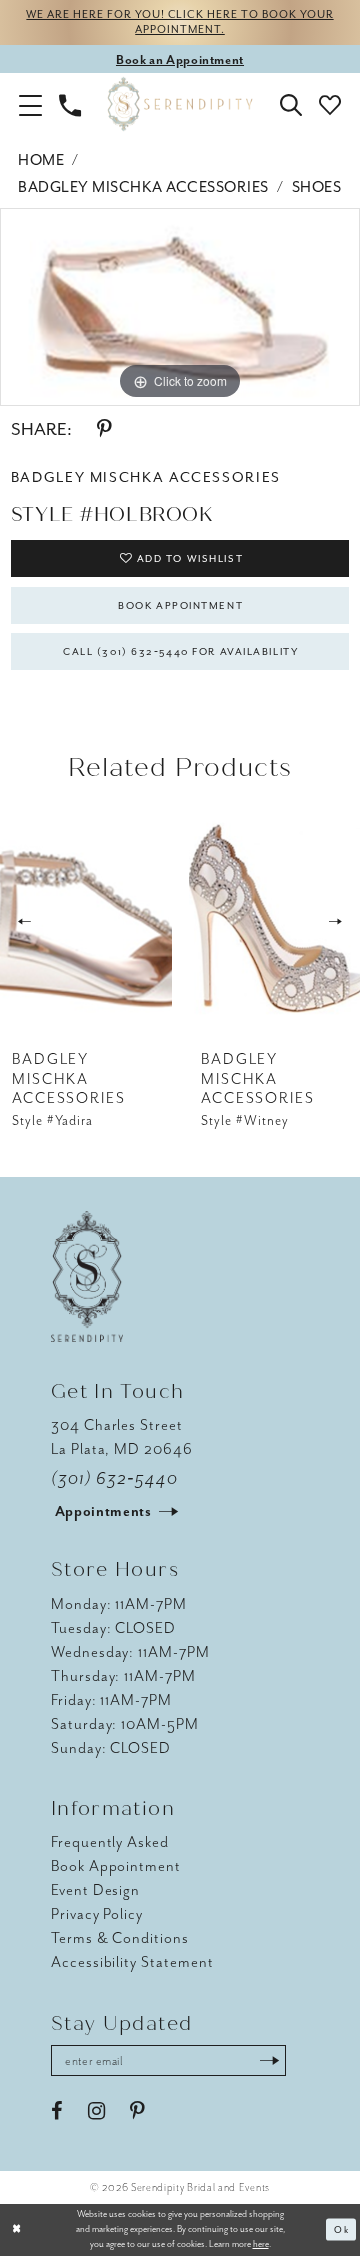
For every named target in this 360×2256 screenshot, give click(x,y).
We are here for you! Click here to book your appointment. (179, 21)
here (261, 2244)
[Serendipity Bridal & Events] (180, 104)
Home (41, 160)
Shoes (317, 187)
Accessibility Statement (132, 1962)
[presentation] (86, 922)
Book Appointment (180, 605)
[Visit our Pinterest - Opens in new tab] (137, 2111)
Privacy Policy (97, 1914)
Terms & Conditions (120, 1938)
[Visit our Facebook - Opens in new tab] (57, 2111)
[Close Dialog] (17, 2230)
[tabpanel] (180, 307)
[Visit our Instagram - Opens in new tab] (96, 2111)
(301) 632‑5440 (114, 1478)
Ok (341, 2230)
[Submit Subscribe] (269, 2060)
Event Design (95, 1890)
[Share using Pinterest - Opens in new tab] (104, 429)
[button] (31, 104)
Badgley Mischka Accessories (143, 187)
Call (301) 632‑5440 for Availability (180, 651)
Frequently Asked (110, 1842)
